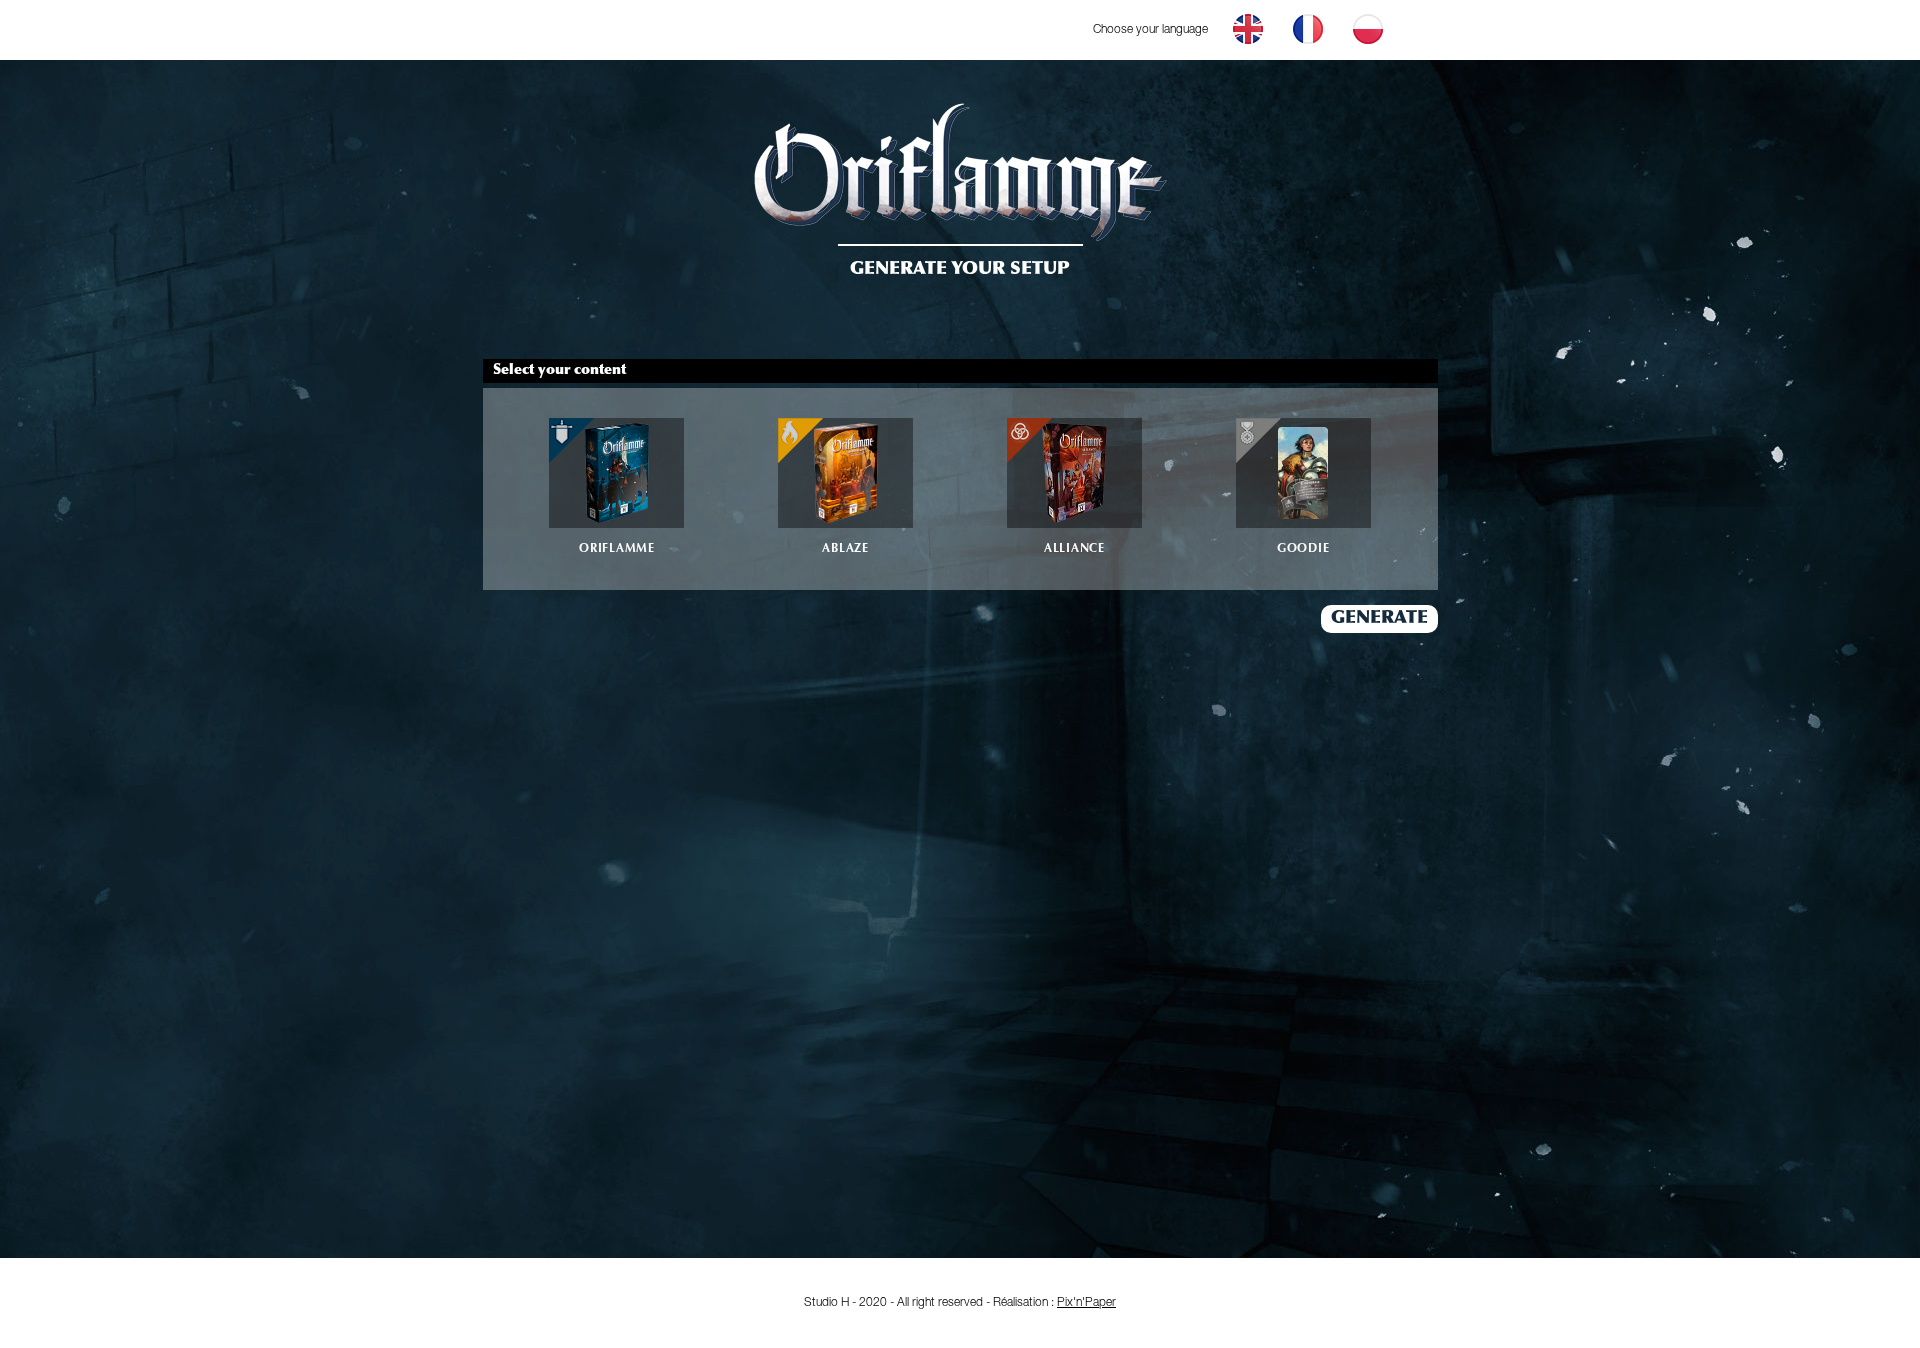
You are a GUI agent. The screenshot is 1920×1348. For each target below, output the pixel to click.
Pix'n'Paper (1086, 1303)
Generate (1379, 619)
